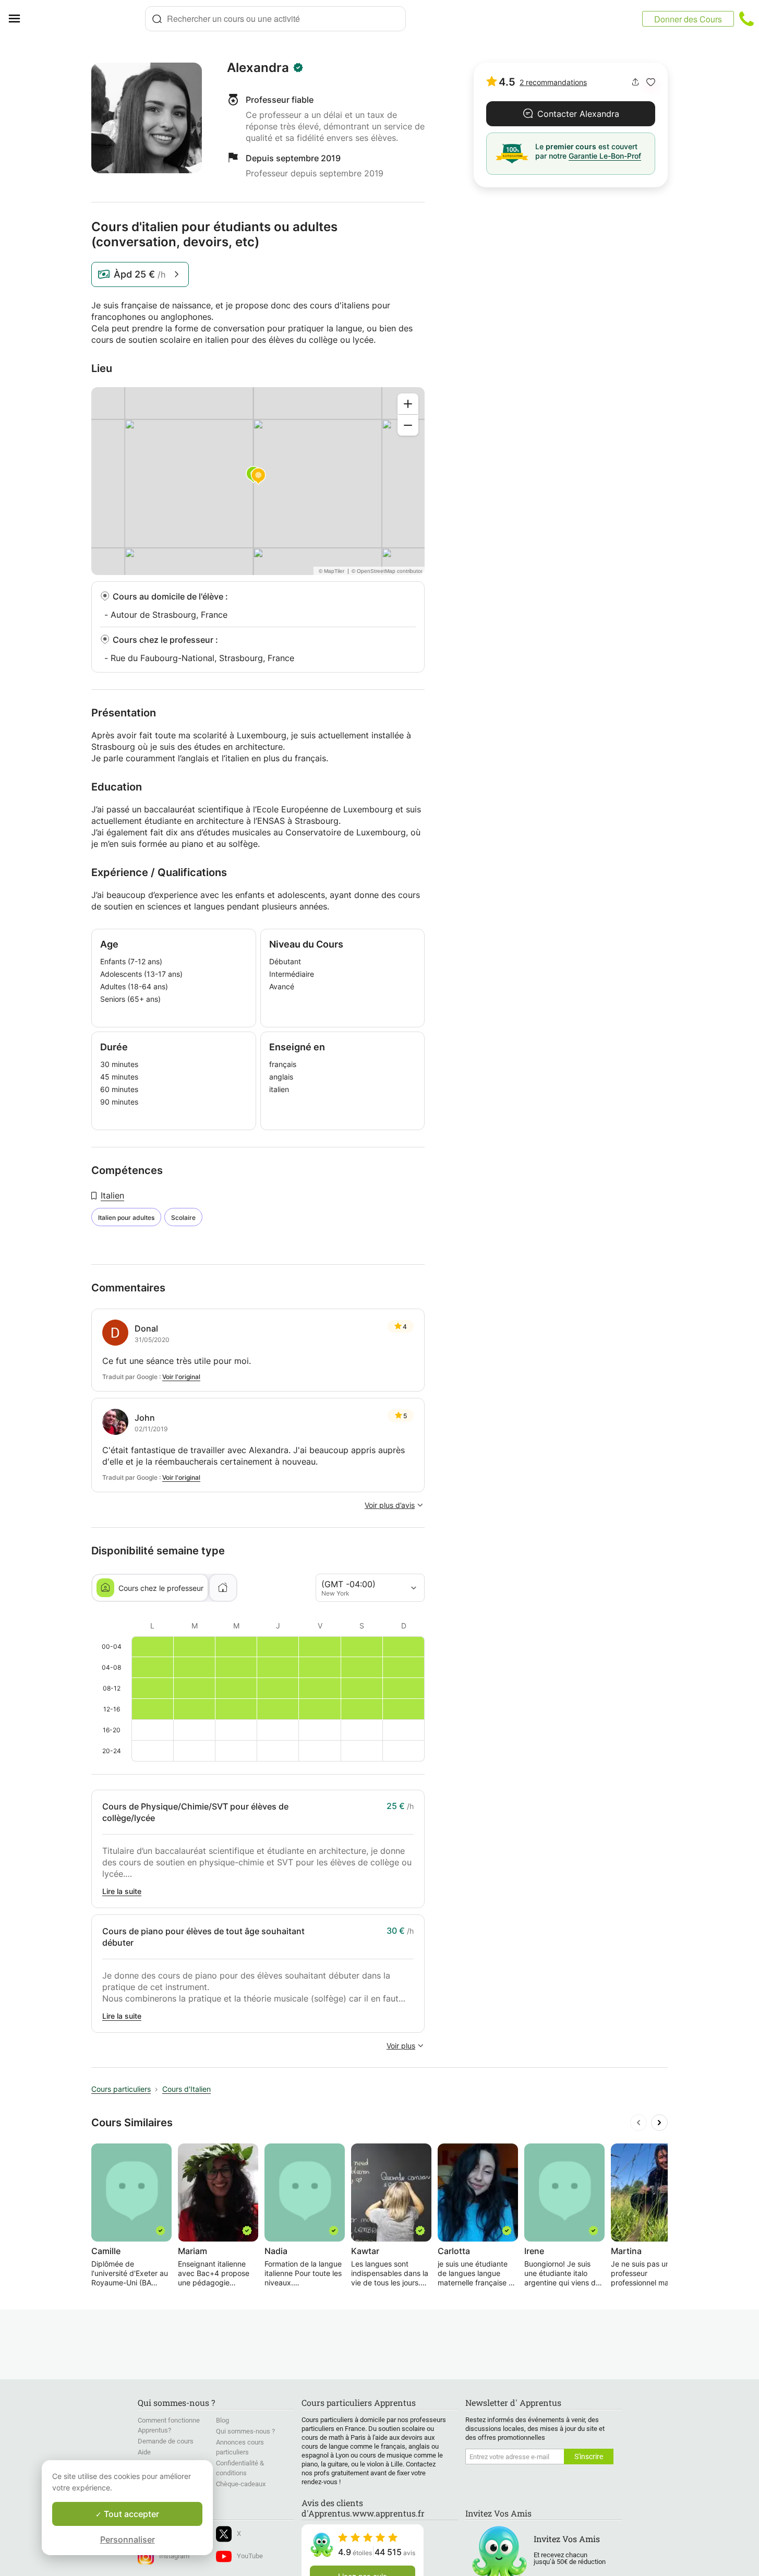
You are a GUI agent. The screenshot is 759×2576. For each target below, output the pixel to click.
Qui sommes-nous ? (245, 2431)
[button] (651, 82)
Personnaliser (128, 2539)
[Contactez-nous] (746, 19)
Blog (222, 2420)
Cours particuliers (121, 2089)
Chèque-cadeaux (241, 2484)
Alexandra (258, 68)
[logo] (87, 19)
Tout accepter (130, 2514)
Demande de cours (166, 2441)
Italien (112, 1195)
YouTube (250, 2556)
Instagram (174, 2556)
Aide (144, 2452)
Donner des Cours (688, 19)
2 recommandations (553, 82)
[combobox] (275, 19)
